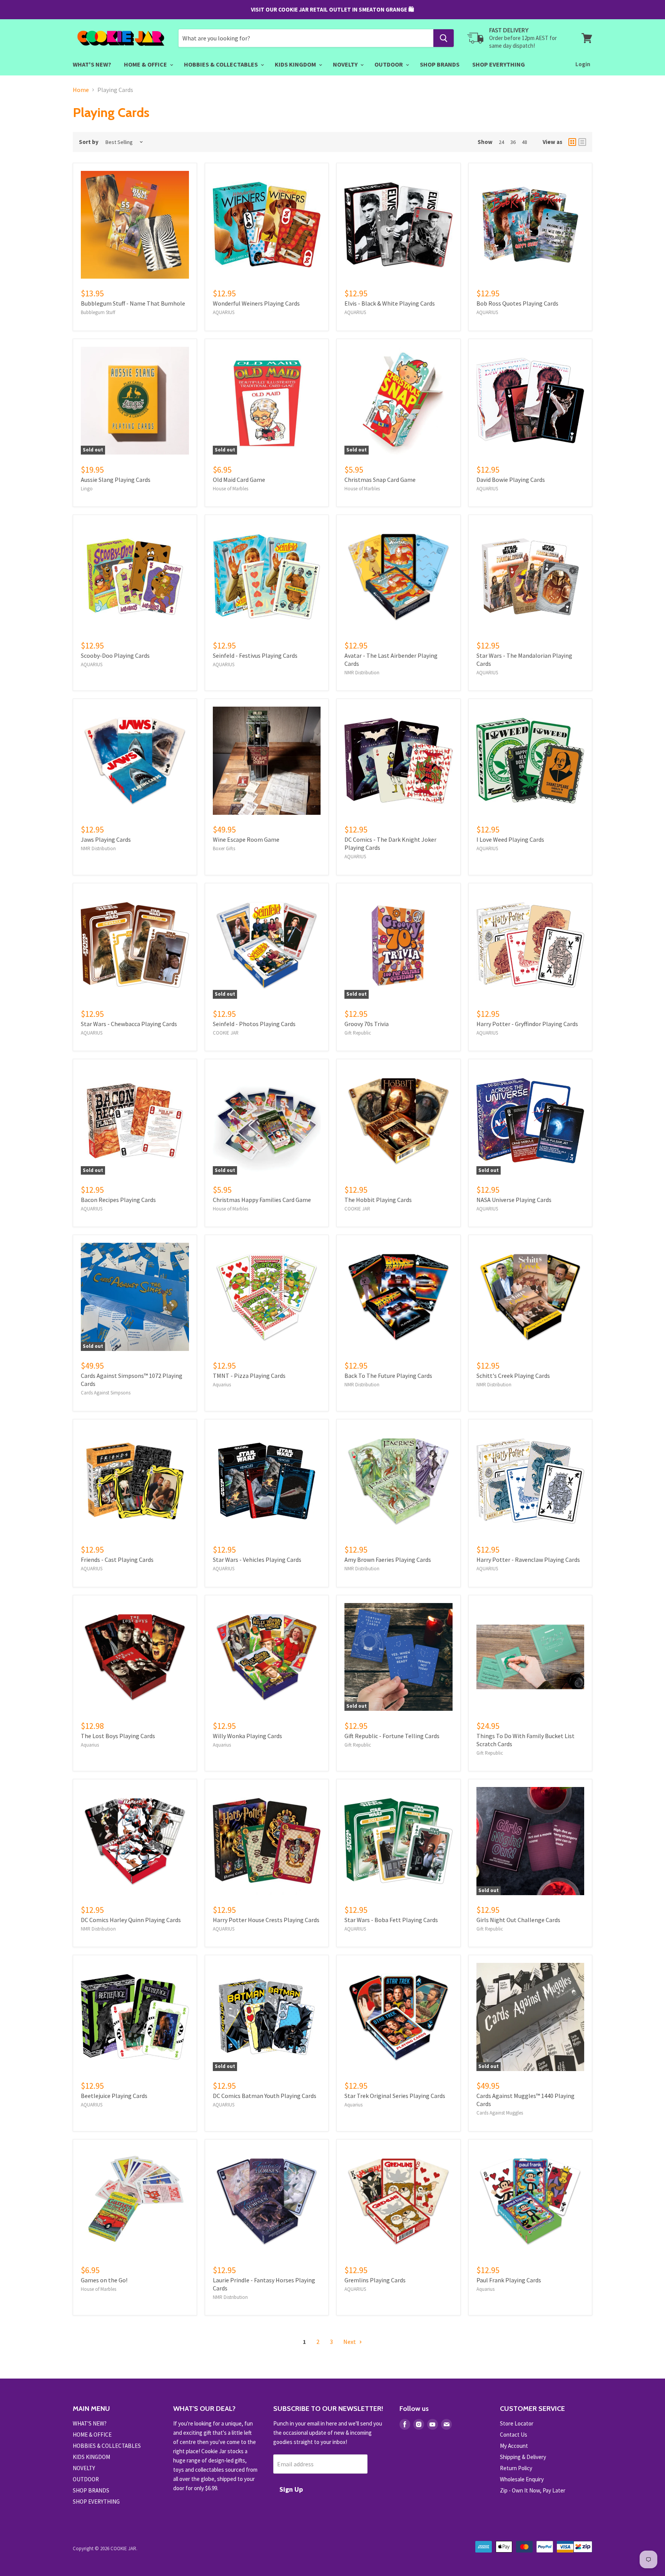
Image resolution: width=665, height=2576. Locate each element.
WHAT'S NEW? (92, 64)
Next (350, 2342)
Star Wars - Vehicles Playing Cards (257, 1560)
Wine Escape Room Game (246, 839)
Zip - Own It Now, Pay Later (533, 2490)
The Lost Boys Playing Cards (118, 1736)
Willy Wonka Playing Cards (247, 1736)
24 (501, 142)
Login (583, 64)
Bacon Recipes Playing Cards (118, 1200)
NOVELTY (346, 64)
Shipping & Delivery (523, 2457)
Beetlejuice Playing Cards (114, 2096)
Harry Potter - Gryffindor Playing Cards (527, 1024)
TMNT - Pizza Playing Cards (249, 1376)
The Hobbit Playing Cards (378, 1200)
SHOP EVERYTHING (499, 64)
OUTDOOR (389, 64)
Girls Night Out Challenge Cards (518, 1920)
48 (525, 142)
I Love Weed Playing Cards (510, 839)
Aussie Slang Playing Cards (116, 480)
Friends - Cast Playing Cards (117, 1560)
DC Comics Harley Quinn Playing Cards (131, 1920)
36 (513, 142)
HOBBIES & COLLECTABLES (221, 64)
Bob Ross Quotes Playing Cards (517, 303)
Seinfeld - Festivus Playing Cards (255, 655)
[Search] (444, 38)
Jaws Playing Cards (106, 839)
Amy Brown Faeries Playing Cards (388, 1560)
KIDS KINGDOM (296, 64)
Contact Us (514, 2435)
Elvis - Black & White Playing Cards (390, 303)
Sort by (89, 142)
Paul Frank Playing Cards (509, 2280)
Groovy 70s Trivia (367, 1024)
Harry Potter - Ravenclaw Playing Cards (528, 1560)
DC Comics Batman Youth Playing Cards (265, 2096)
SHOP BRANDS (440, 64)
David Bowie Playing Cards (511, 480)
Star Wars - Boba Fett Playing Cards (391, 1920)
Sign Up (291, 2489)
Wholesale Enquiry (522, 2479)
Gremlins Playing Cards (375, 2280)
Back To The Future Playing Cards (388, 1376)
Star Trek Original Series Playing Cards (395, 2096)
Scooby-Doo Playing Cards (115, 655)
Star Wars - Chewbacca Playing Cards (129, 1024)
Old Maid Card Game (239, 480)
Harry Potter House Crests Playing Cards (266, 1920)
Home (81, 90)
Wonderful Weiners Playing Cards (256, 303)
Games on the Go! (104, 2280)
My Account (514, 2446)
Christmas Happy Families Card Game (262, 1200)
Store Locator (517, 2423)
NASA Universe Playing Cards (514, 1200)
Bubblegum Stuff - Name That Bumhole (133, 303)
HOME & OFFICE (146, 64)
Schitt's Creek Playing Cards (513, 1376)
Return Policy (516, 2468)
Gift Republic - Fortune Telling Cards (392, 1736)
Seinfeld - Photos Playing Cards (254, 1024)
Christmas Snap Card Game (380, 480)
